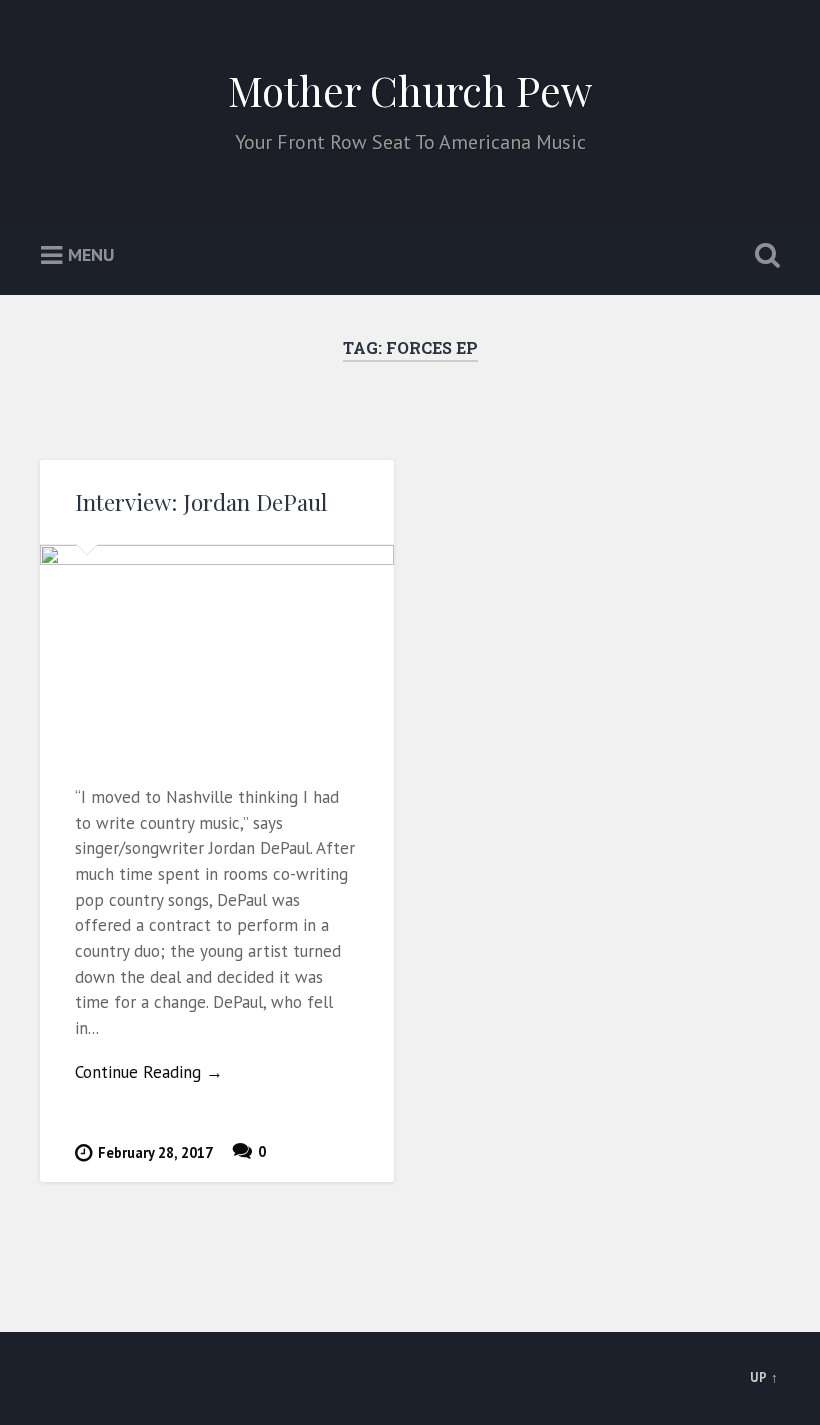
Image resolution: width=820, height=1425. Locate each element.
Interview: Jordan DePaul (201, 502)
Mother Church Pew (410, 90)
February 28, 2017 (155, 1152)
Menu (91, 254)
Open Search (763, 256)
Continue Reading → (149, 1072)
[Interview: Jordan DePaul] (217, 647)
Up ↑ (764, 1377)
